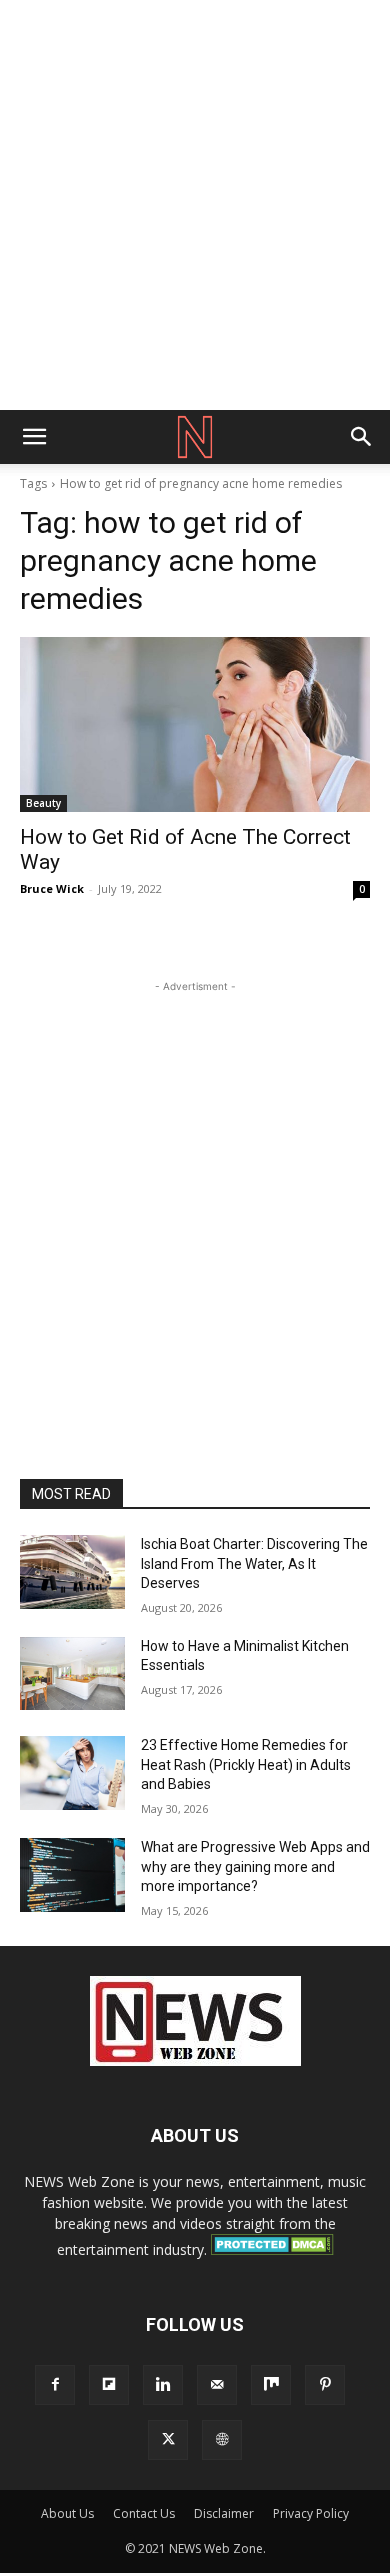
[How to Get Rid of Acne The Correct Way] (195, 724)
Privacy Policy (311, 2513)
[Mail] (217, 2385)
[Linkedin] (163, 2385)
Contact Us (144, 2513)
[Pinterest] (325, 2385)
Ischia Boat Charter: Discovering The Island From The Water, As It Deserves (254, 1563)
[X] (168, 2440)
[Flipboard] (109, 2385)
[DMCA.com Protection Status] (272, 2249)
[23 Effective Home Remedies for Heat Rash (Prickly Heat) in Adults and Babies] (72, 1773)
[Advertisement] (195, 205)
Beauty (43, 803)
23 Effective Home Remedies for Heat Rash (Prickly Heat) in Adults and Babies (246, 1764)
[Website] (222, 2440)
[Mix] (271, 2385)
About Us (67, 2513)
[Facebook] (55, 2385)
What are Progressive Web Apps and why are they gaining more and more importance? (255, 1866)
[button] (34, 437)
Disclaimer (224, 2513)
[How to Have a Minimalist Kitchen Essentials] (72, 1674)
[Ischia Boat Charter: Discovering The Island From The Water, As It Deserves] (72, 1572)
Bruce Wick (52, 888)
